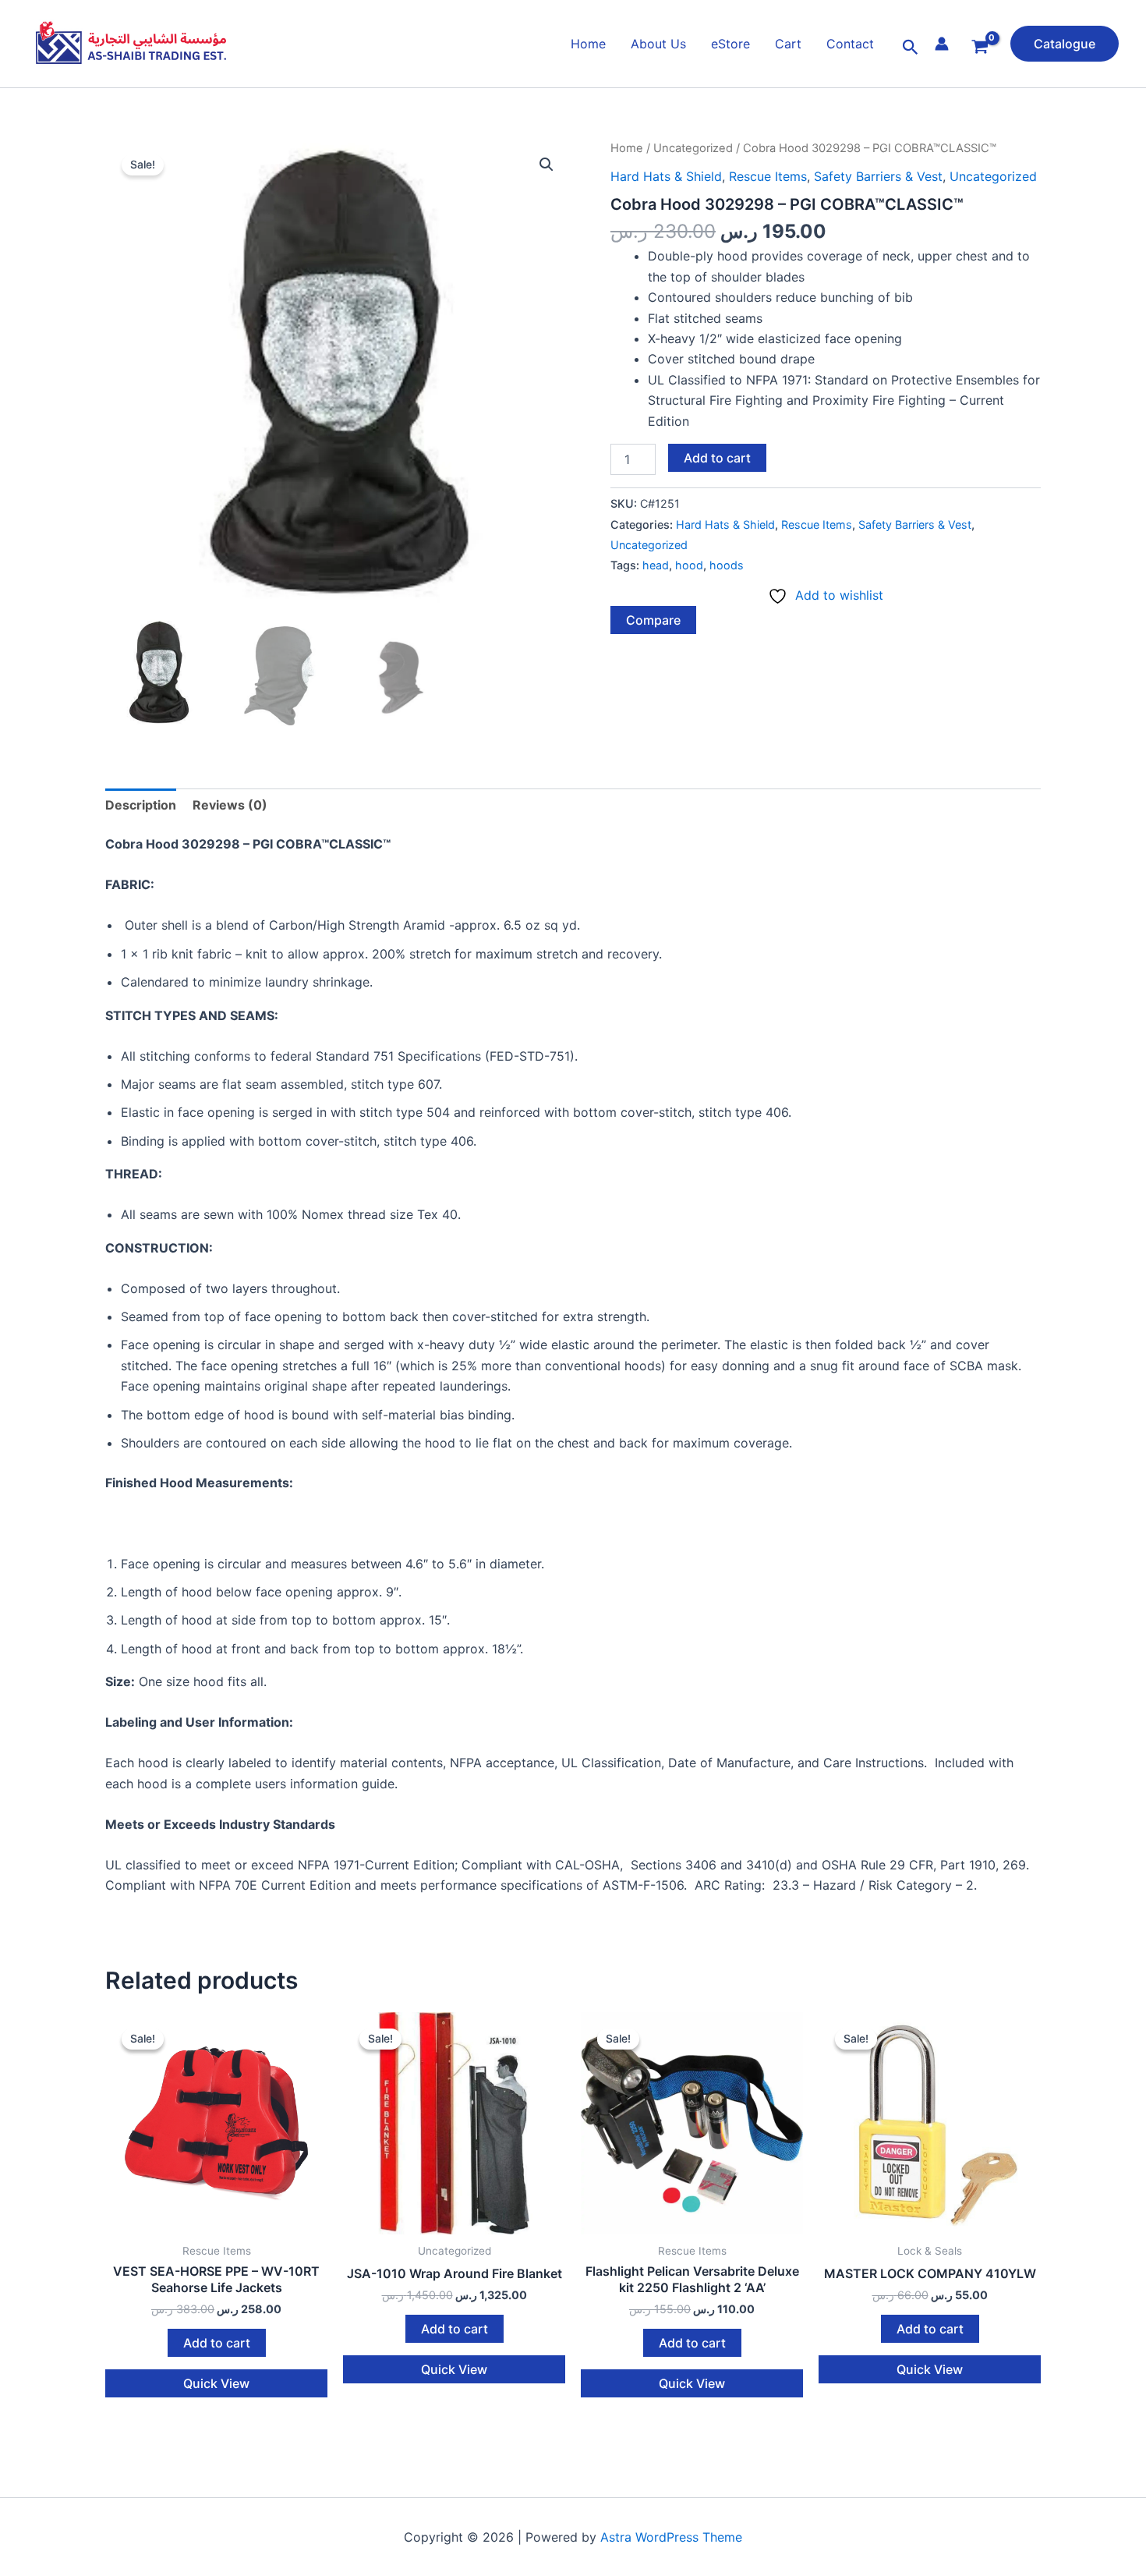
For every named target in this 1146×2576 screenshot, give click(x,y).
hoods (727, 565)
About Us (658, 44)
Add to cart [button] (217, 2343)
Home (588, 44)
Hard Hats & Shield (666, 176)
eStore (730, 44)
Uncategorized (693, 148)
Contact (850, 44)
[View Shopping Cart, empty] (980, 48)
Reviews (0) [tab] (230, 805)
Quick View (216, 2383)
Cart (788, 44)
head (656, 565)
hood (689, 565)
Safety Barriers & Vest (878, 176)
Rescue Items (768, 176)
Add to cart (717, 458)
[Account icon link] (942, 44)
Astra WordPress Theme (671, 2537)
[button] (911, 48)
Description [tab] (141, 805)
